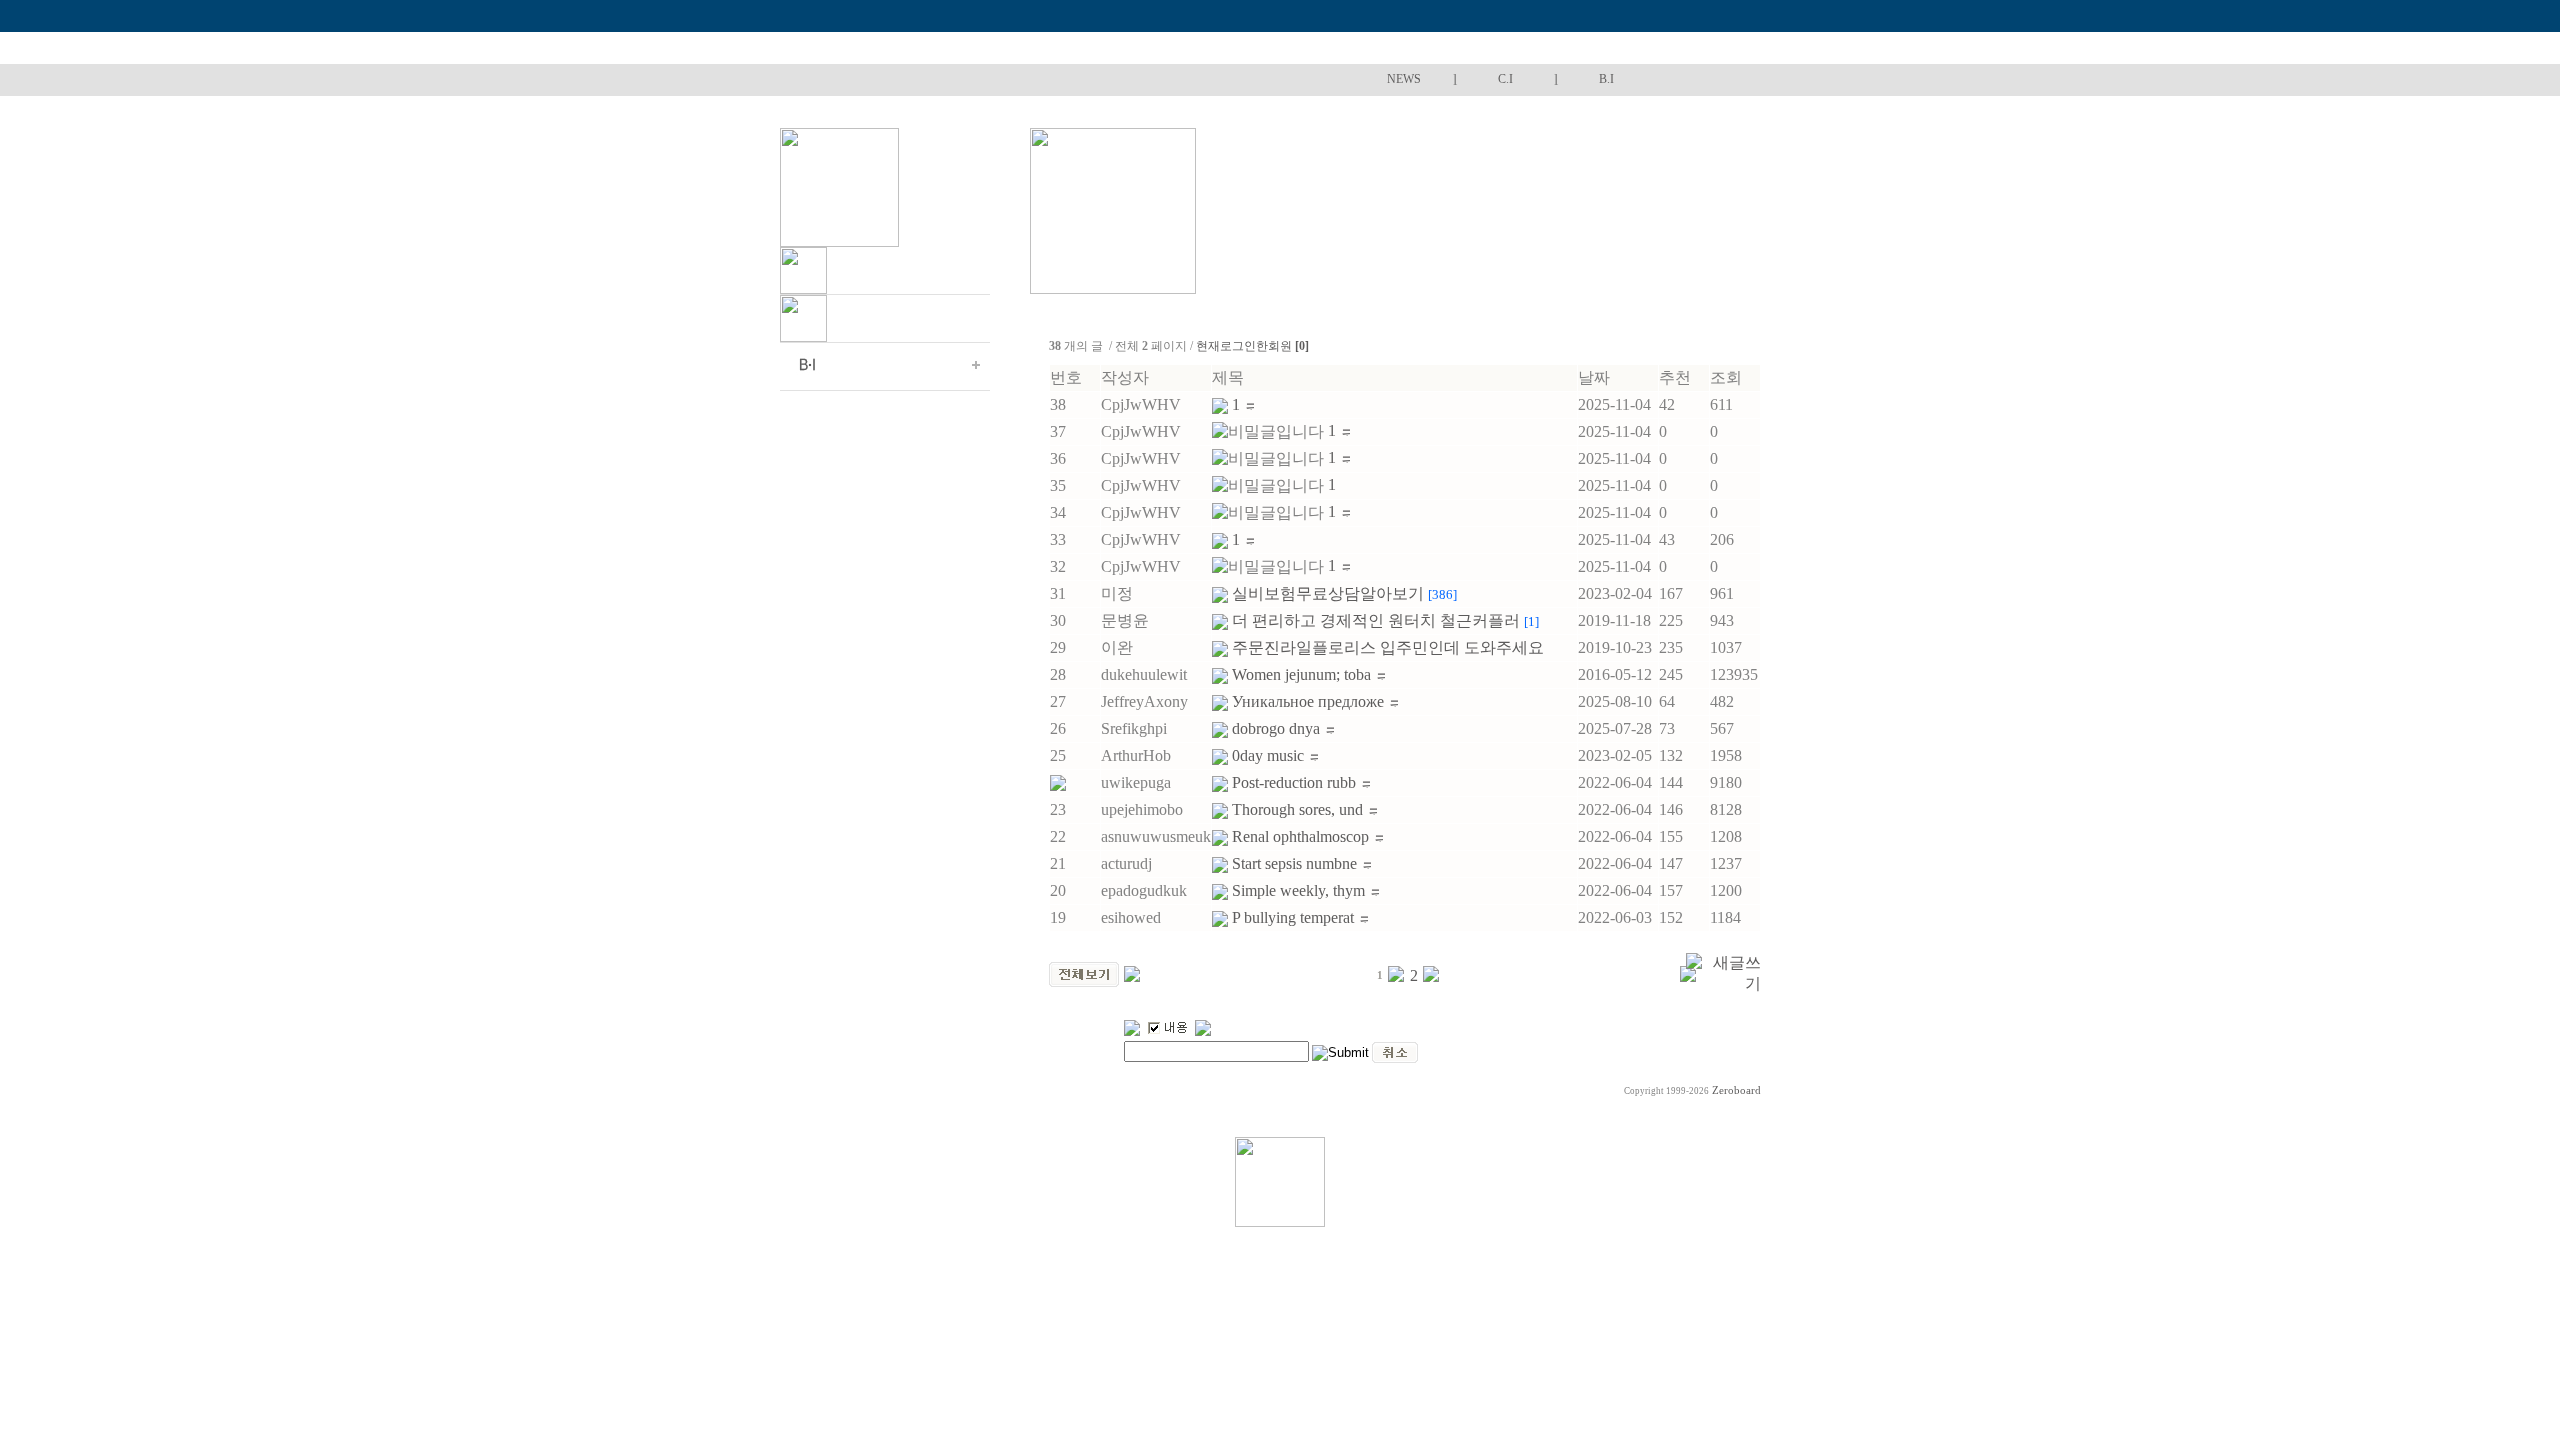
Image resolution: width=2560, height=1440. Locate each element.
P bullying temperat (1295, 917)
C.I (1505, 79)
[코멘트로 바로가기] (1250, 404)
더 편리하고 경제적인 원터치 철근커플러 (1385, 620)
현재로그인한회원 (1252, 346)
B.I (1606, 79)
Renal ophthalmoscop (1302, 836)
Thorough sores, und (1299, 809)
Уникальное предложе (1310, 701)
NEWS (1404, 79)
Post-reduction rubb (1296, 782)
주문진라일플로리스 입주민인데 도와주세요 (1390, 647)
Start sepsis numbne (1296, 863)
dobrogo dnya (1278, 728)
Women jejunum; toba (1303, 674)
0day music (1270, 755)
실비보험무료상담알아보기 (1344, 593)
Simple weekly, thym (1300, 890)
